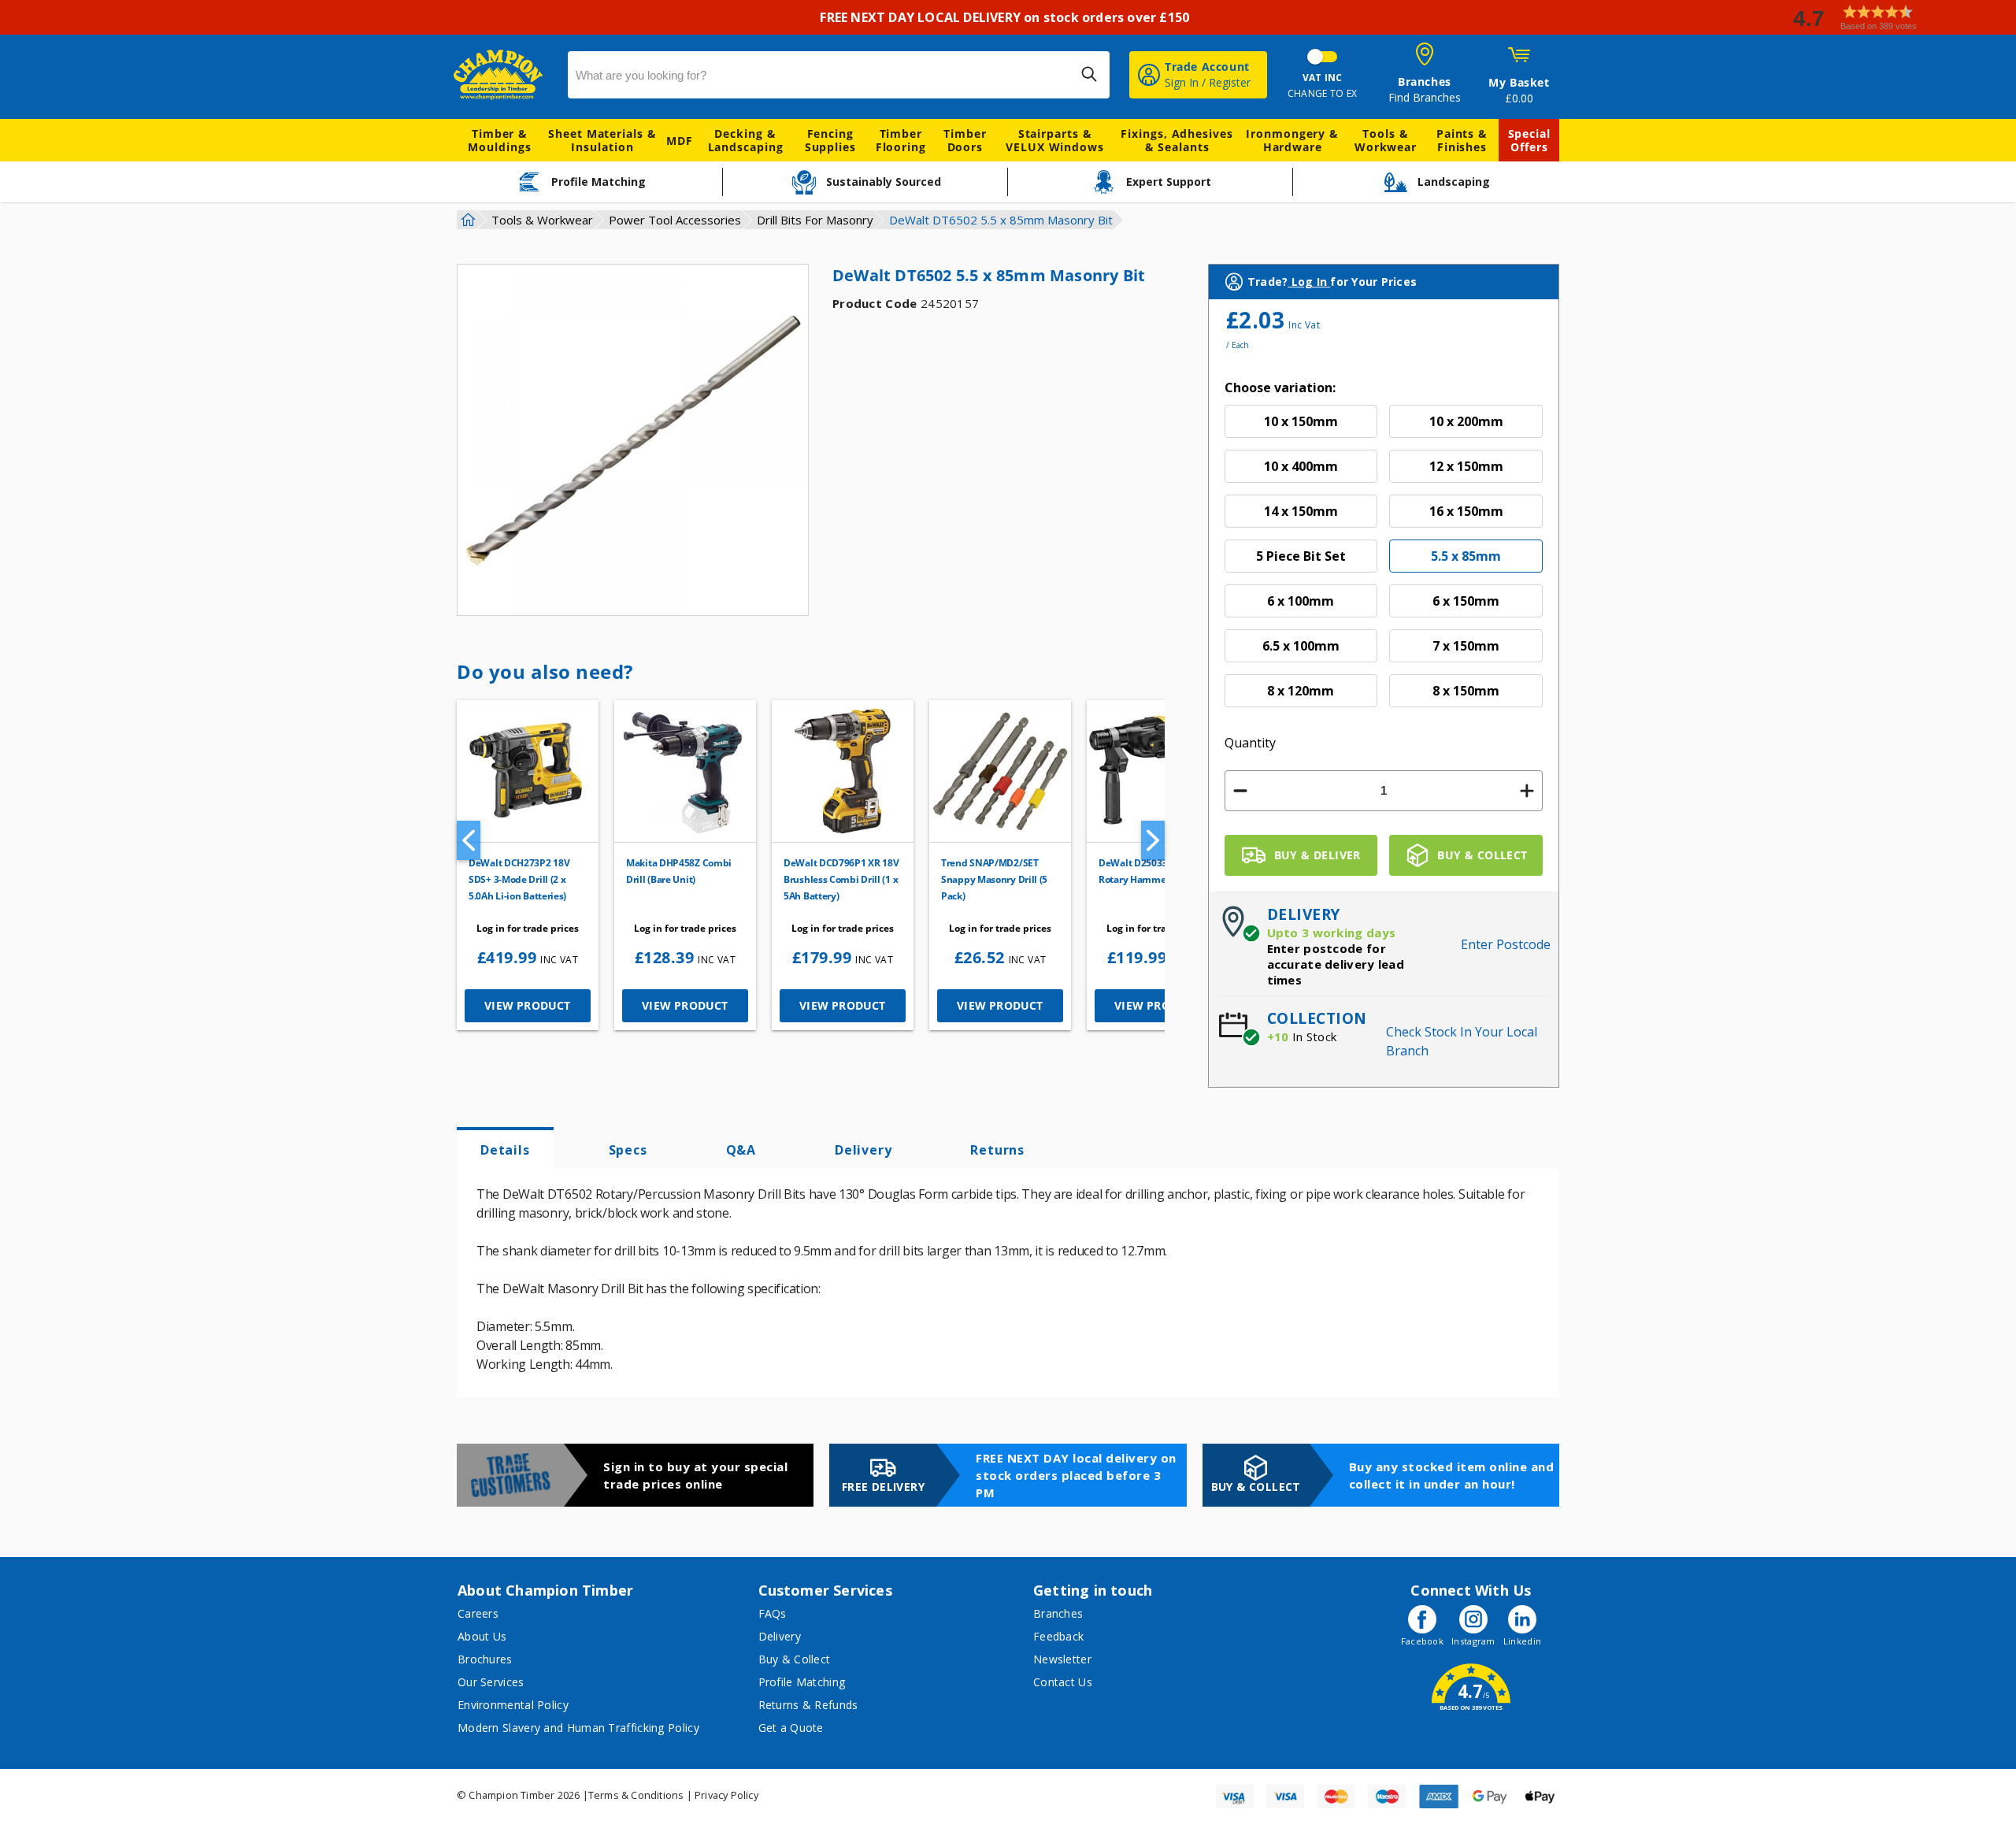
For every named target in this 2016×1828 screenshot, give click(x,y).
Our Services (491, 1682)
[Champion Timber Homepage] (503, 75)
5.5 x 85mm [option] (1466, 556)
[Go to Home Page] (466, 220)
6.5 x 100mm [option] (1301, 646)
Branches (1058, 1613)
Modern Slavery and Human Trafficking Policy (578, 1728)
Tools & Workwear (1386, 140)
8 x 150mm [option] (1466, 691)
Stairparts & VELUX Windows (1055, 140)
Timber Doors (965, 140)
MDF (680, 141)
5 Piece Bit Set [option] (1301, 556)
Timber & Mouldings (499, 140)
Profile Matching (802, 1682)
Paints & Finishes (1462, 140)
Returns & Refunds (808, 1705)
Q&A (741, 1150)
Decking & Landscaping (746, 140)
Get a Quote (791, 1728)
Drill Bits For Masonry (815, 220)
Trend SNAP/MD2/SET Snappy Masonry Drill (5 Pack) (994, 879)
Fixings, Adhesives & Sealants (1177, 140)
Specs (628, 1150)
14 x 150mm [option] (1301, 511)
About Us (482, 1636)
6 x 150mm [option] (1466, 601)
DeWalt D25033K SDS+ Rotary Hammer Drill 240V (1157, 871)
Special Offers (1529, 140)
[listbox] (1384, 562)
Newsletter (1062, 1659)
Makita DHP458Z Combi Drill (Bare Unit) (679, 871)
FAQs (773, 1613)
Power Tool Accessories (675, 220)
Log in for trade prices (528, 928)
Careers (478, 1613)
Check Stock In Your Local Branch (1462, 1041)
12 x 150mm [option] (1466, 466)
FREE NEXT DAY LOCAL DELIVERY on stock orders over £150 (1008, 17)
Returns (997, 1150)
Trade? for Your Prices (1332, 282)
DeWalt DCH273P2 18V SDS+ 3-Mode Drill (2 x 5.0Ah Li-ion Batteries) (519, 879)
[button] (1898, 18)
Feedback (1058, 1636)
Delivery (863, 1150)
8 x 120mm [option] (1301, 691)
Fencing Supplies (830, 140)
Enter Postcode (1506, 944)
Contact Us (1063, 1682)
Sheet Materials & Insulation (602, 140)
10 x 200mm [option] (1466, 421)
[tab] (505, 1148)
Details (505, 1150)
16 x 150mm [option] (1466, 511)
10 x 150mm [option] (1301, 421)
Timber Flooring (901, 140)
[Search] (1089, 74)
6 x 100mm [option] (1301, 601)
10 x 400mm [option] (1301, 466)
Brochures (485, 1659)
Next (1153, 840)
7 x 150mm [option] (1466, 646)
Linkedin (1522, 1641)
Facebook (1422, 1641)
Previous (469, 840)
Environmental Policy (513, 1705)
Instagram (1473, 1641)
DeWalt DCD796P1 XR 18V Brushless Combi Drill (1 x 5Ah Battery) (841, 879)
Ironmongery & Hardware (1292, 140)
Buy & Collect (795, 1659)
